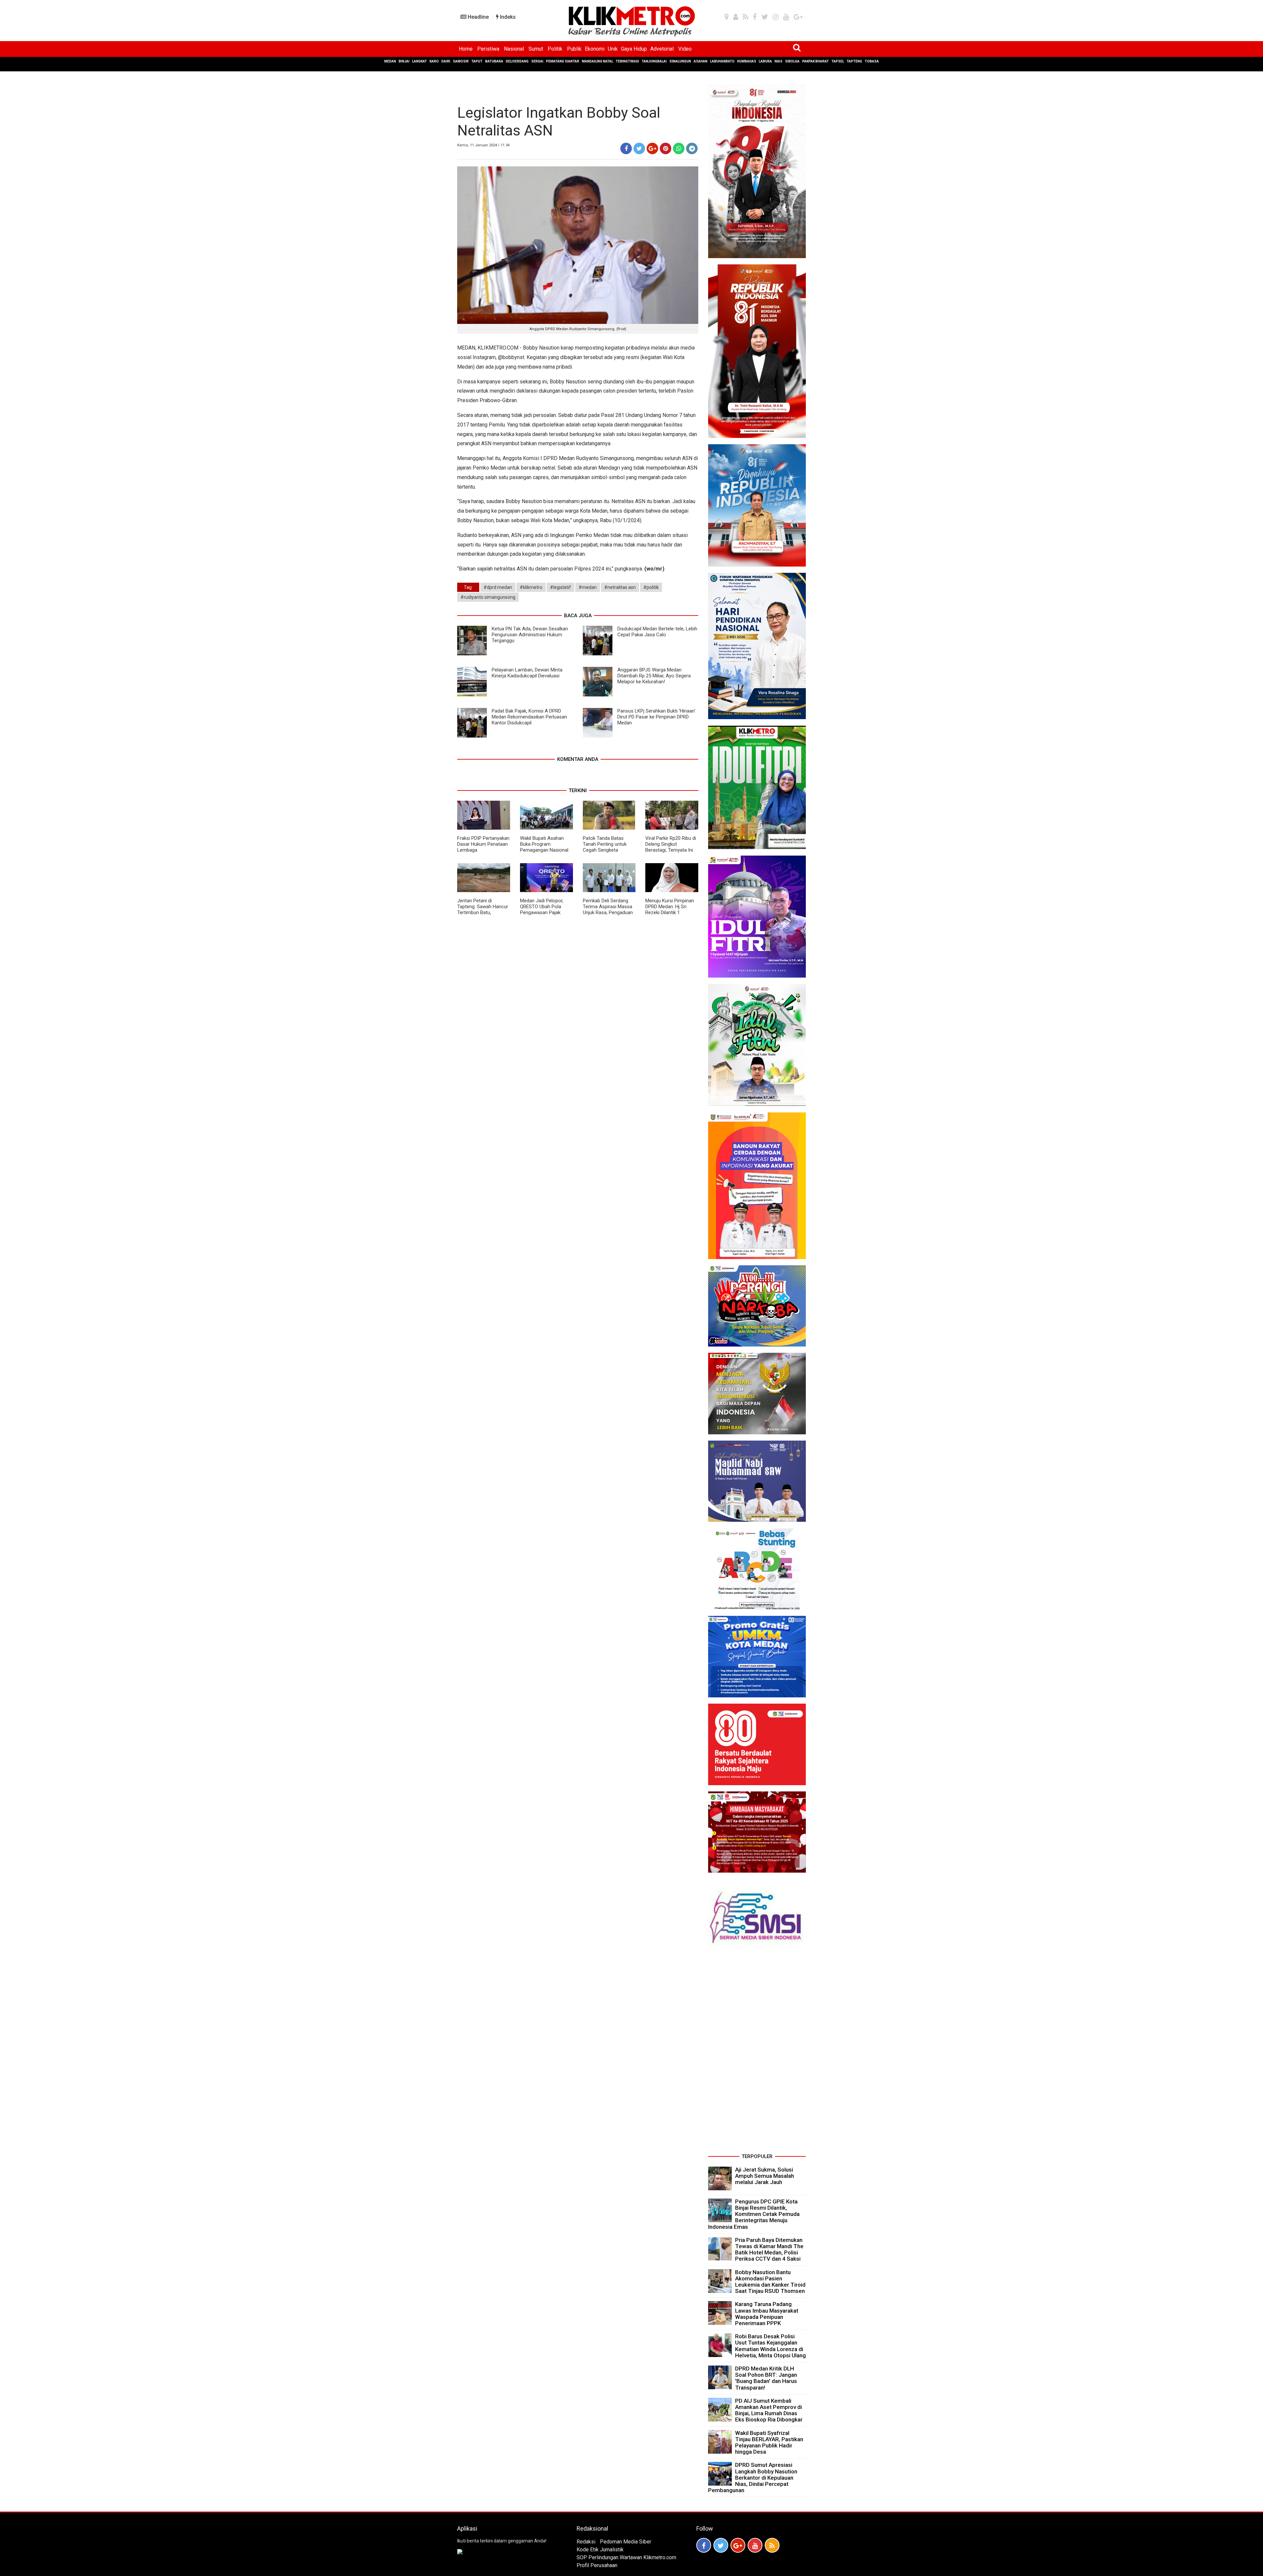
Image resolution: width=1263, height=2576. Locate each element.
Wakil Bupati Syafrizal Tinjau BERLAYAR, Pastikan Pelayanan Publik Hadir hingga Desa (769, 2442)
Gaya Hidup (634, 49)
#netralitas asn (620, 587)
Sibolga (792, 61)
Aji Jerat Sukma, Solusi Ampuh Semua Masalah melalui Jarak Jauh (765, 2176)
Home (466, 49)
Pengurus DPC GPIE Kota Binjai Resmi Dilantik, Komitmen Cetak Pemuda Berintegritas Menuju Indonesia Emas (754, 2214)
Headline (478, 17)
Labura (765, 61)
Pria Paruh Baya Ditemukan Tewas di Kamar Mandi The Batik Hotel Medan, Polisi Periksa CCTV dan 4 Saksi (769, 2249)
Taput (477, 61)
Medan (390, 61)
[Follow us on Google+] (738, 2545)
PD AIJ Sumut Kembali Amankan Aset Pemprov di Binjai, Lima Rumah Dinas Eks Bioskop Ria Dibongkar (769, 2410)
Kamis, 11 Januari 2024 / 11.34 (483, 145)
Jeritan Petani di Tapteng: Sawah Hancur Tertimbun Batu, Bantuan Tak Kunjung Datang (483, 912)
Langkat (420, 61)
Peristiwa (488, 49)
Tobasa (872, 61)
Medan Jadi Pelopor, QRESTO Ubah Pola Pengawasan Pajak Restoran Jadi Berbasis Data (545, 912)
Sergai (537, 61)
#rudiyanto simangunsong (488, 597)
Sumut (536, 49)
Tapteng (854, 61)
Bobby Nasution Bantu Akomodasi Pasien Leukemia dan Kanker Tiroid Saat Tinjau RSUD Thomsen (770, 2282)
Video (685, 49)
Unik (613, 49)
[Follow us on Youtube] (755, 2545)
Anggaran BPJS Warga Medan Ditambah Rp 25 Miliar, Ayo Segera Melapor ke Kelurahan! (654, 676)
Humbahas (747, 61)
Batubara (494, 61)
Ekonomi (595, 49)
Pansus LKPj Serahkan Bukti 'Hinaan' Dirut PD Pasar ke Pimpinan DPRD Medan (656, 717)
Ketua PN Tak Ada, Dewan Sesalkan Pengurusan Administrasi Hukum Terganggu (530, 635)
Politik (555, 49)
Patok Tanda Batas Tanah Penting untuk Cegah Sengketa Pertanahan (605, 847)
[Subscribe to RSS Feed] (772, 2545)
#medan (588, 587)
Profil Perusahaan (597, 2565)
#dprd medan (498, 587)
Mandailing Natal (597, 61)
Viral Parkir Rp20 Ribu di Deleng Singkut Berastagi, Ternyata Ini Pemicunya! (671, 847)
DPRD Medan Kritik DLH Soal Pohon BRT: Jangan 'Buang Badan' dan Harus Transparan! (766, 2378)
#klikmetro (531, 587)
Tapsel (838, 61)
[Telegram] (692, 148)
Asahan (701, 61)
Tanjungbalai (654, 61)
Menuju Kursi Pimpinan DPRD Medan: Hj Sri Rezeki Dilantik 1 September (670, 910)
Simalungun (680, 61)
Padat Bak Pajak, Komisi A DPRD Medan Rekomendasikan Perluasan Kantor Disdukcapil (529, 717)
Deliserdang (517, 61)
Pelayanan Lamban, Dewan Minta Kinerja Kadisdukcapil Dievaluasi (527, 673)
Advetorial (662, 49)
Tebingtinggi (627, 61)
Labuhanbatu (722, 61)
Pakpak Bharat (816, 61)
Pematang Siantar (563, 61)
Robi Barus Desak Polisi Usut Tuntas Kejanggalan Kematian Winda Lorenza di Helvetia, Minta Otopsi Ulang (770, 2346)
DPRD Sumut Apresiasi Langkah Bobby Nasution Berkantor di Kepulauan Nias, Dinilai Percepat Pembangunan (753, 2478)
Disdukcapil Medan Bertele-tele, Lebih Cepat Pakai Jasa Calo (657, 632)
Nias (779, 61)
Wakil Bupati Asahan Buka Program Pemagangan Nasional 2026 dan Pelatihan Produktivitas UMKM (544, 850)
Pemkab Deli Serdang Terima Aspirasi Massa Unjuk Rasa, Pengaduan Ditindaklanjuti (608, 910)
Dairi (446, 61)
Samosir (461, 61)
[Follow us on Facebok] (704, 2545)
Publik (574, 49)
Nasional (514, 49)
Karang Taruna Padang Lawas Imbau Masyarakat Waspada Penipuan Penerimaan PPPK (767, 2314)
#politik (651, 587)
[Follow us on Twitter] (721, 2545)
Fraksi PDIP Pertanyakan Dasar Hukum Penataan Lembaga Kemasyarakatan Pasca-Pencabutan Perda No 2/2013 (483, 853)
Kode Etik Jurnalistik (600, 2550)
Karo (434, 61)
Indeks (507, 17)
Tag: (468, 587)
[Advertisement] (757, 2053)
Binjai (404, 61)
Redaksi (586, 2542)
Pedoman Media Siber (626, 2542)
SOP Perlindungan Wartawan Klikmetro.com (626, 2557)
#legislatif (560, 587)
